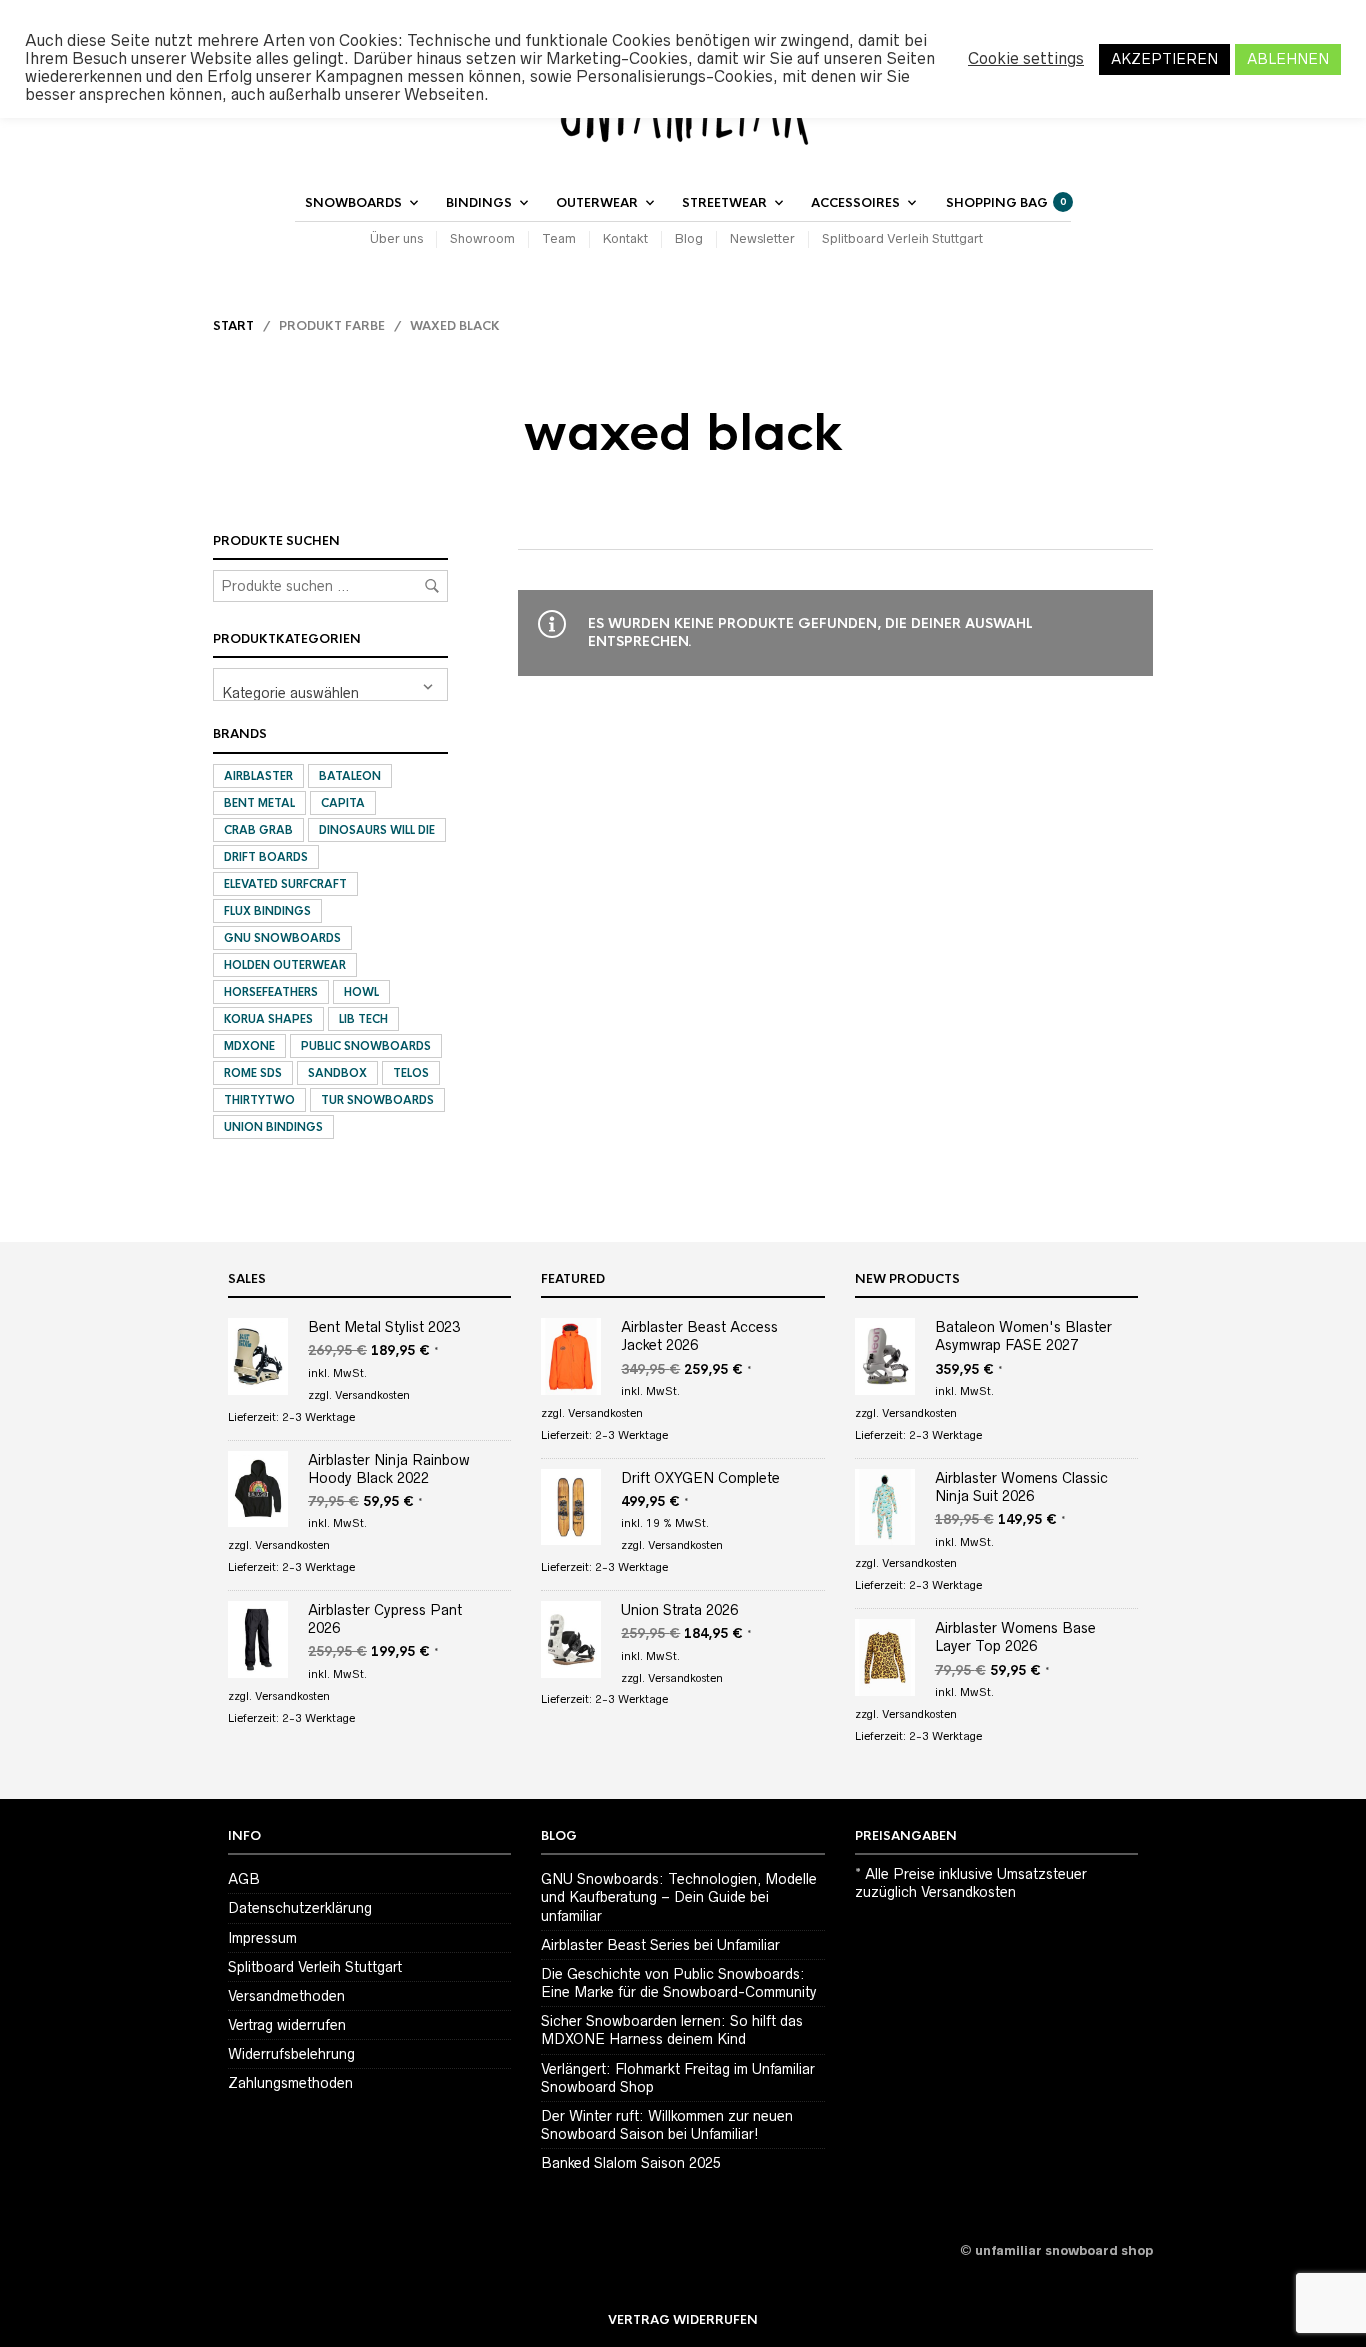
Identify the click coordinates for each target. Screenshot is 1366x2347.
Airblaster (258, 776)
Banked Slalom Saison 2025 (631, 2163)
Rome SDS (253, 1073)
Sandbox (337, 1073)
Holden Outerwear (285, 965)
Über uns (396, 238)
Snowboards (353, 203)
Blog (689, 238)
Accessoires (855, 203)
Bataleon (350, 776)
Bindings (479, 203)
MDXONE (249, 1046)
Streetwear (724, 203)
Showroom (482, 238)
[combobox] (330, 684)
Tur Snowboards (377, 1100)
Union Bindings (273, 1127)
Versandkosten (372, 1395)
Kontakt (625, 238)
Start (233, 326)
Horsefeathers (271, 992)
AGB (244, 1879)
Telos (411, 1073)
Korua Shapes (268, 1019)
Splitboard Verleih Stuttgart (902, 238)
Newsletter (762, 238)
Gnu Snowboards (282, 938)
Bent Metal (259, 803)
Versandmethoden (286, 1996)
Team (559, 238)
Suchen (432, 586)
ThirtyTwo (259, 1100)
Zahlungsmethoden (290, 2083)
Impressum (262, 1938)
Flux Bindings (267, 911)
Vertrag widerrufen (287, 2025)
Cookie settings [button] (1026, 58)
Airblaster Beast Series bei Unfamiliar (660, 1945)
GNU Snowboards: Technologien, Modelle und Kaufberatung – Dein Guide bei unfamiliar (679, 1897)
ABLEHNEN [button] (1288, 59)
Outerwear (597, 203)
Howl (361, 992)
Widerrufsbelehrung (291, 2054)
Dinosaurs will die (377, 830)
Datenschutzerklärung (300, 1908)
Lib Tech (363, 1019)
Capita (343, 803)
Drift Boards (266, 857)
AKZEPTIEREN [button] (1164, 59)
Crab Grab (258, 830)
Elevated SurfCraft (285, 884)
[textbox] (330, 684)
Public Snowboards (366, 1046)
